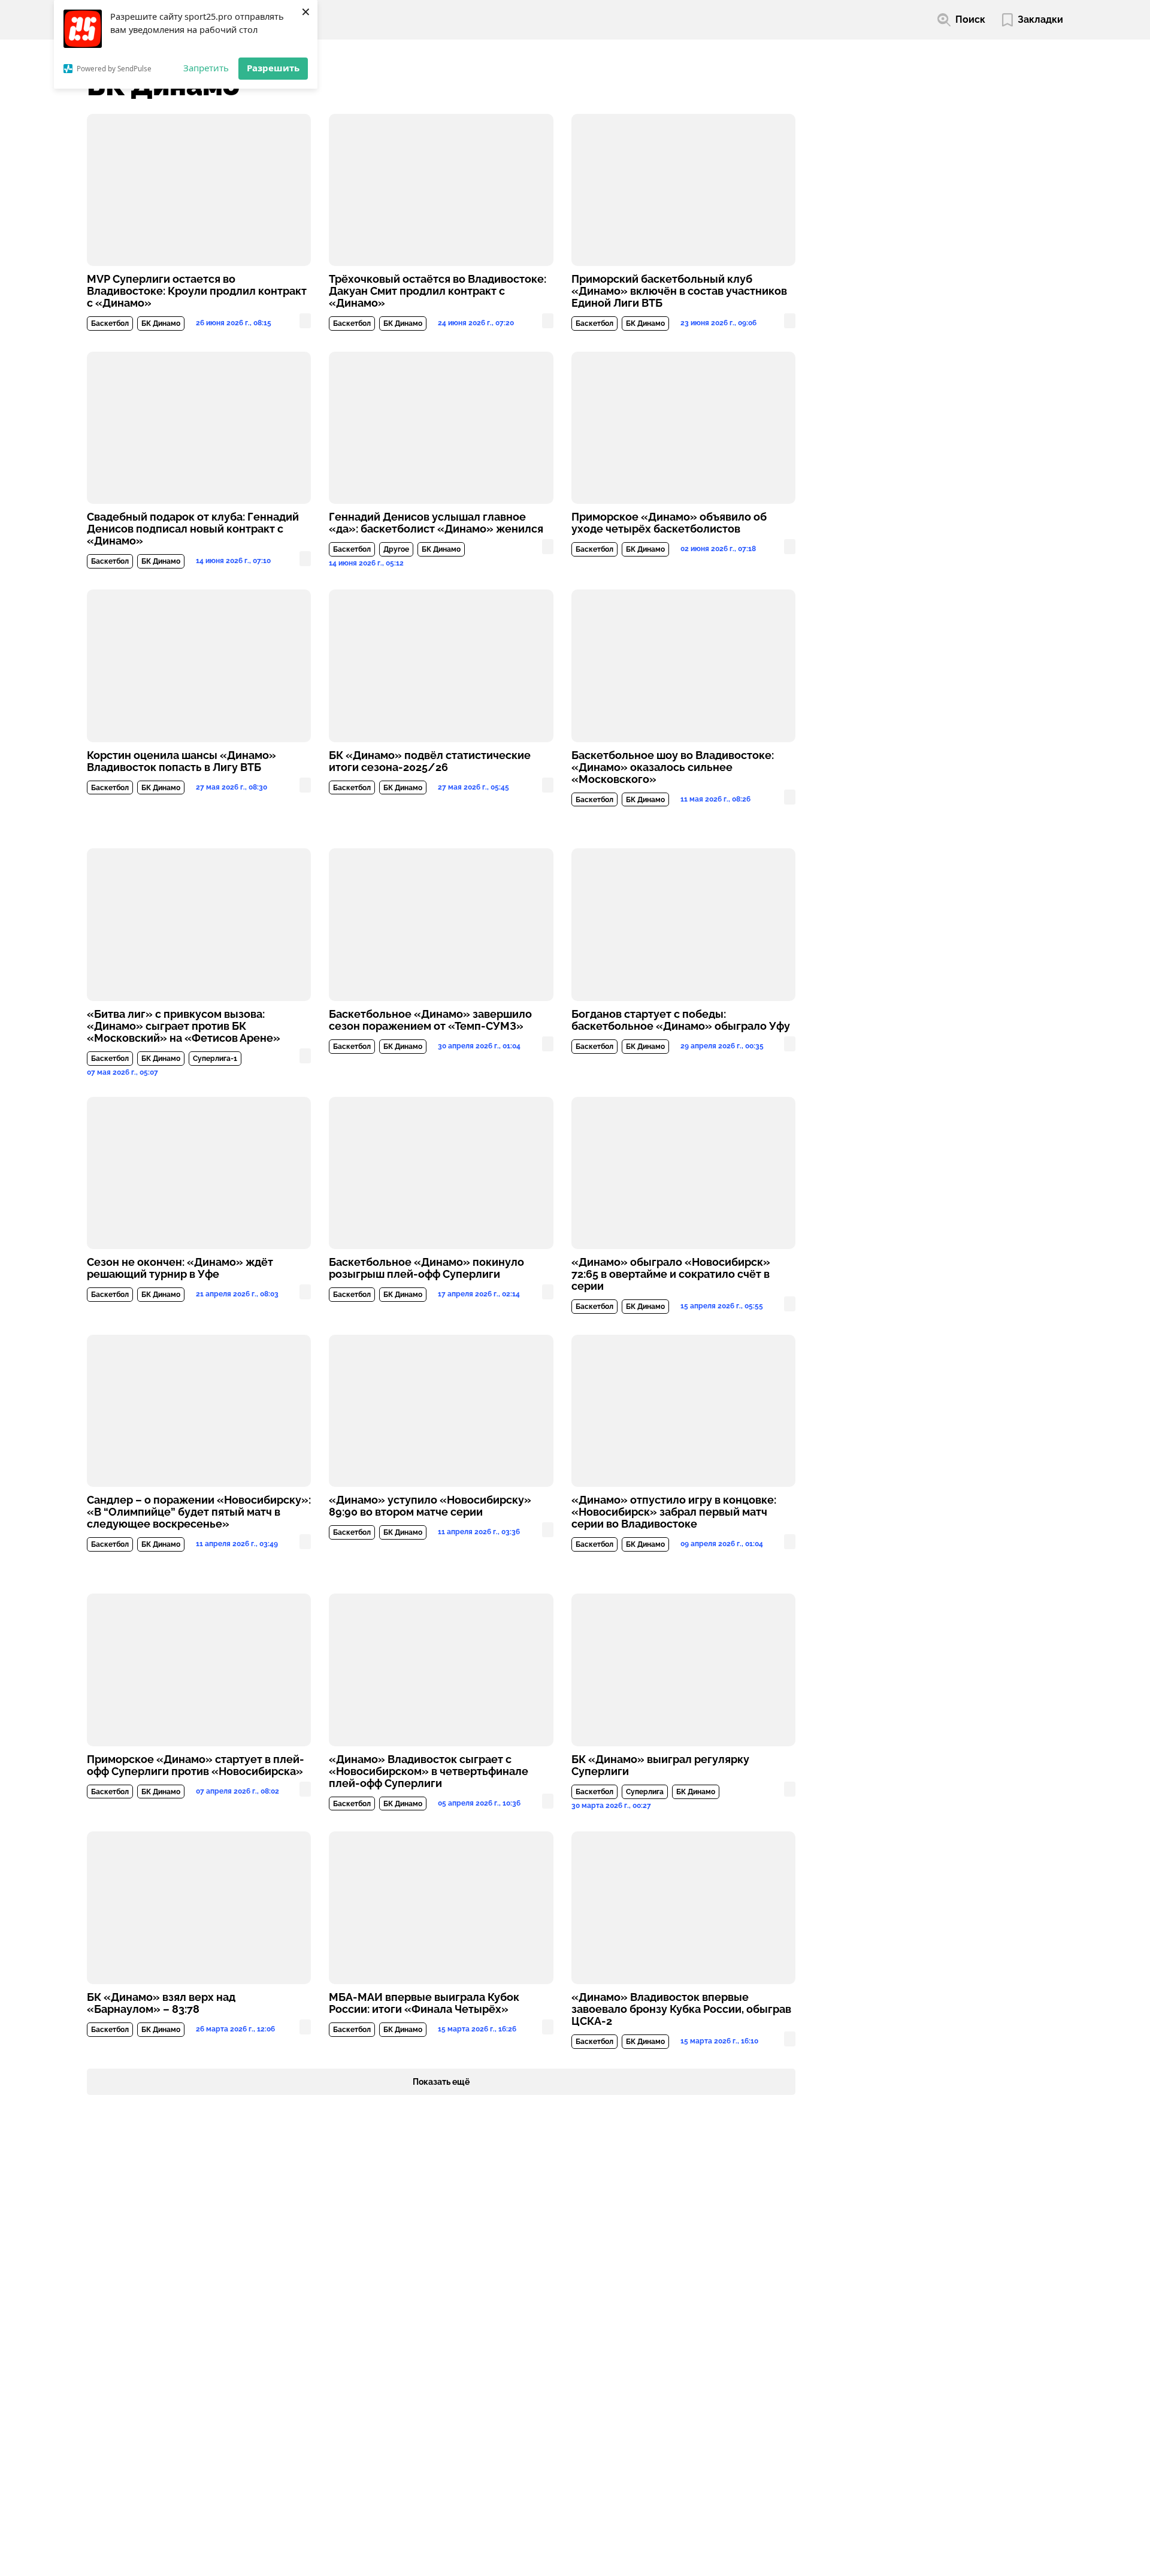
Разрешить (273, 68)
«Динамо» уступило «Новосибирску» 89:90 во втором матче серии (430, 1506)
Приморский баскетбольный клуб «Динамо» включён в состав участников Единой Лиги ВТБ (679, 291)
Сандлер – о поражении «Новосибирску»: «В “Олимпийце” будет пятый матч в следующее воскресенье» (199, 1512)
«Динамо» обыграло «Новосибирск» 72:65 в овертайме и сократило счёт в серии (671, 1274)
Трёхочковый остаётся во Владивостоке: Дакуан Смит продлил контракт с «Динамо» (438, 291)
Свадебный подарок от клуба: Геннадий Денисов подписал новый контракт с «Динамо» (193, 529)
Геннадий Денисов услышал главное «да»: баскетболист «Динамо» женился (436, 523)
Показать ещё (441, 2082)
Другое (396, 549)
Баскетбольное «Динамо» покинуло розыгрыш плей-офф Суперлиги (426, 1268)
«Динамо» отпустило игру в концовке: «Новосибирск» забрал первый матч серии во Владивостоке (674, 1512)
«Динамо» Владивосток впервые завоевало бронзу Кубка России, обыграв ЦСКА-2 (681, 2009)
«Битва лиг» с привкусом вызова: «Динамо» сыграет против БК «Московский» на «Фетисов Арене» (184, 1026)
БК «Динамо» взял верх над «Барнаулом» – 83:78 (161, 2003)
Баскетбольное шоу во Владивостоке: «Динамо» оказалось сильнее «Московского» (673, 767)
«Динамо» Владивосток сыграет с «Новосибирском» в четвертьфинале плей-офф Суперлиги (429, 1771)
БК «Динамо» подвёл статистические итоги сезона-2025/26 (430, 761)
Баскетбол (110, 323)
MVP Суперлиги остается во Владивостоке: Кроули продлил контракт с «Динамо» (197, 291)
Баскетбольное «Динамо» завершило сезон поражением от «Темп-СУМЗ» (430, 1020)
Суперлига (645, 1792)
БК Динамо (161, 323)
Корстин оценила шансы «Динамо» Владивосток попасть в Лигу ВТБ (181, 761)
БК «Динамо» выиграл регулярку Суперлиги (660, 1765)
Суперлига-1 (215, 1059)
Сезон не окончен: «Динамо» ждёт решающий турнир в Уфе (180, 1268)
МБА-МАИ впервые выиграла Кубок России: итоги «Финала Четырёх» (424, 2003)
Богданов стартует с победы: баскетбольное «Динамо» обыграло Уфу (681, 1020)
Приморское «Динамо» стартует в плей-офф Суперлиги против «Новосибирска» (196, 1765)
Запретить (206, 68)
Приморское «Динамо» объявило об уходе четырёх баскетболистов (669, 523)
